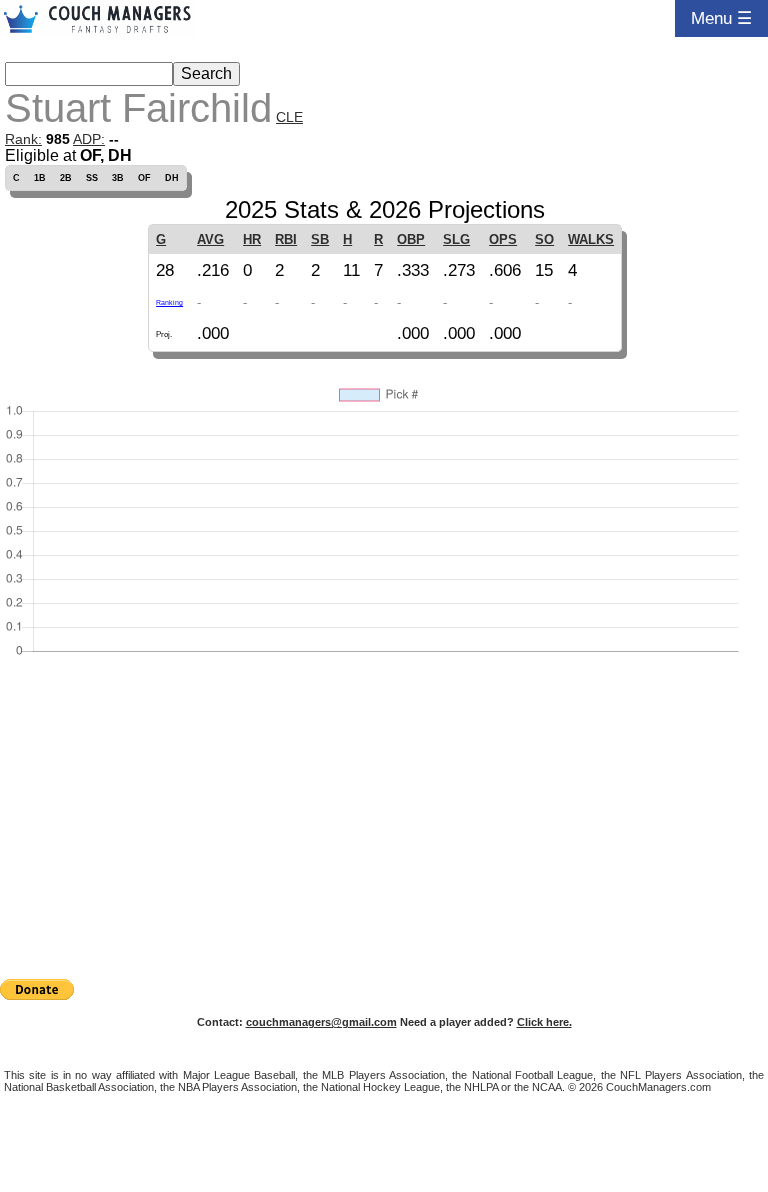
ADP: (89, 139)
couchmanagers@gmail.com (321, 1022)
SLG (456, 239)
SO (544, 239)
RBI (286, 239)
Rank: (23, 139)
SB (320, 239)
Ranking (169, 302)
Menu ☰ (721, 18)
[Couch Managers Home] (98, 18)
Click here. (544, 1022)
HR (252, 239)
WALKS (591, 239)
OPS (503, 239)
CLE (289, 117)
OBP (411, 239)
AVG (210, 239)
